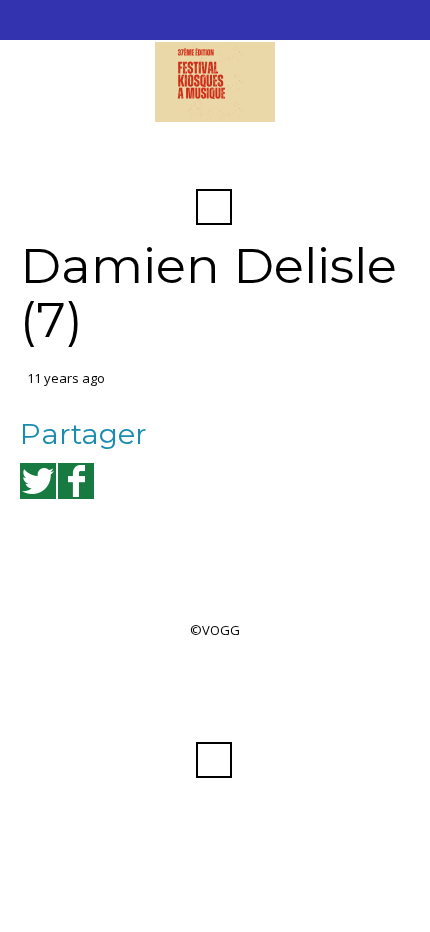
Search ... (214, 207)
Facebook (214, 158)
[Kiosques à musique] (215, 82)
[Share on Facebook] (76, 481)
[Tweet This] (38, 481)
